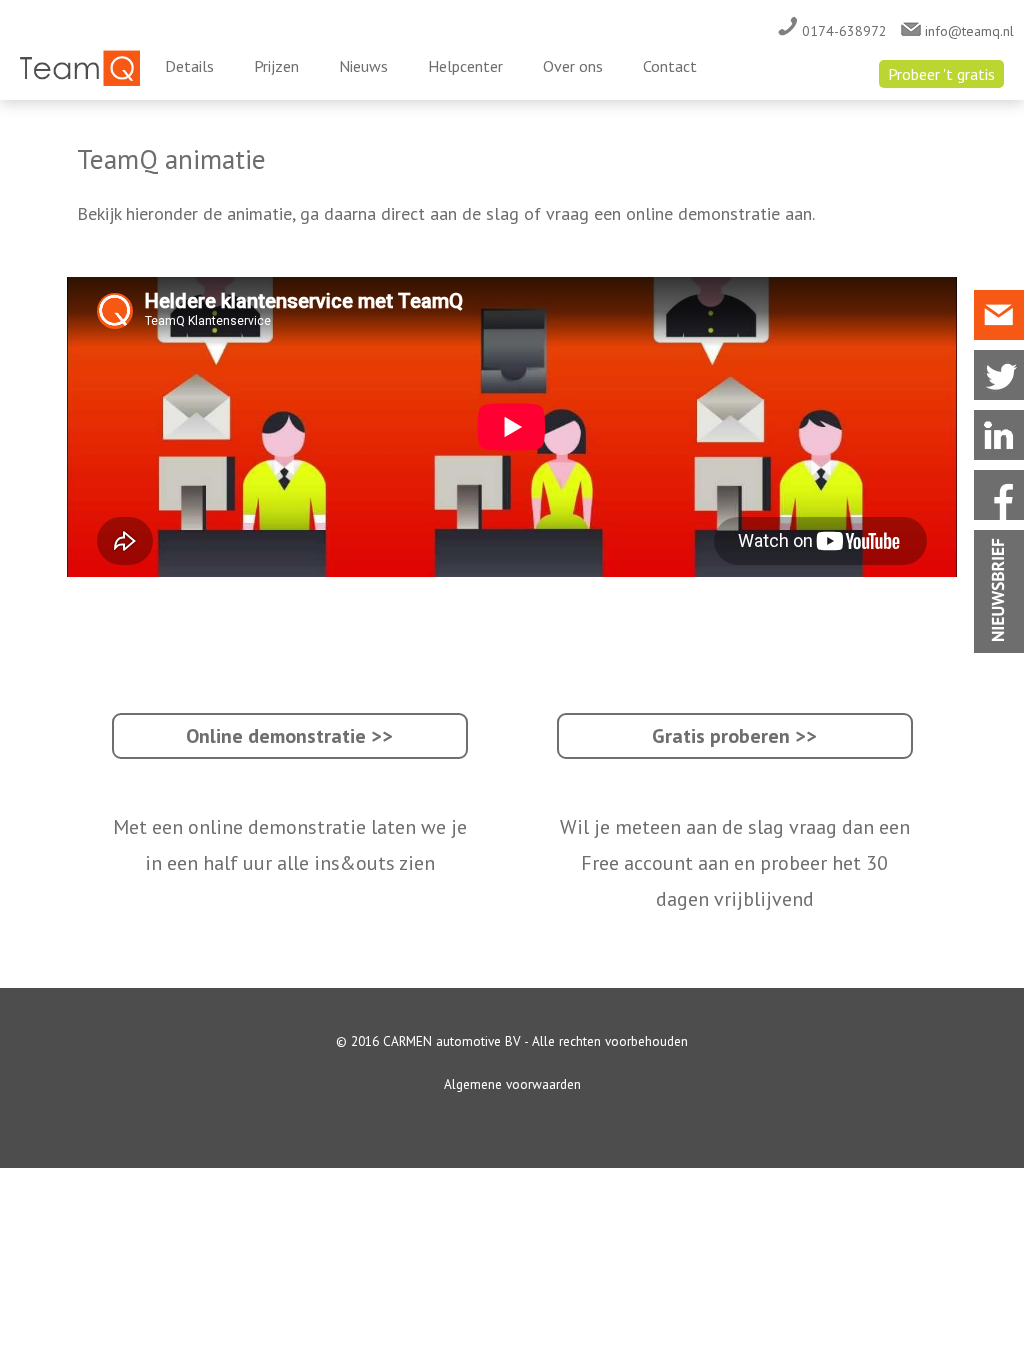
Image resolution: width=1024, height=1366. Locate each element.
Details (189, 66)
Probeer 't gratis (941, 74)
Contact (670, 66)
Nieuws (363, 66)
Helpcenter (465, 66)
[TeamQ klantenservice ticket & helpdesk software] (80, 81)
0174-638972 (842, 31)
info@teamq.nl (967, 31)
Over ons (573, 66)
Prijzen (276, 66)
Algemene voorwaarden (512, 1084)
